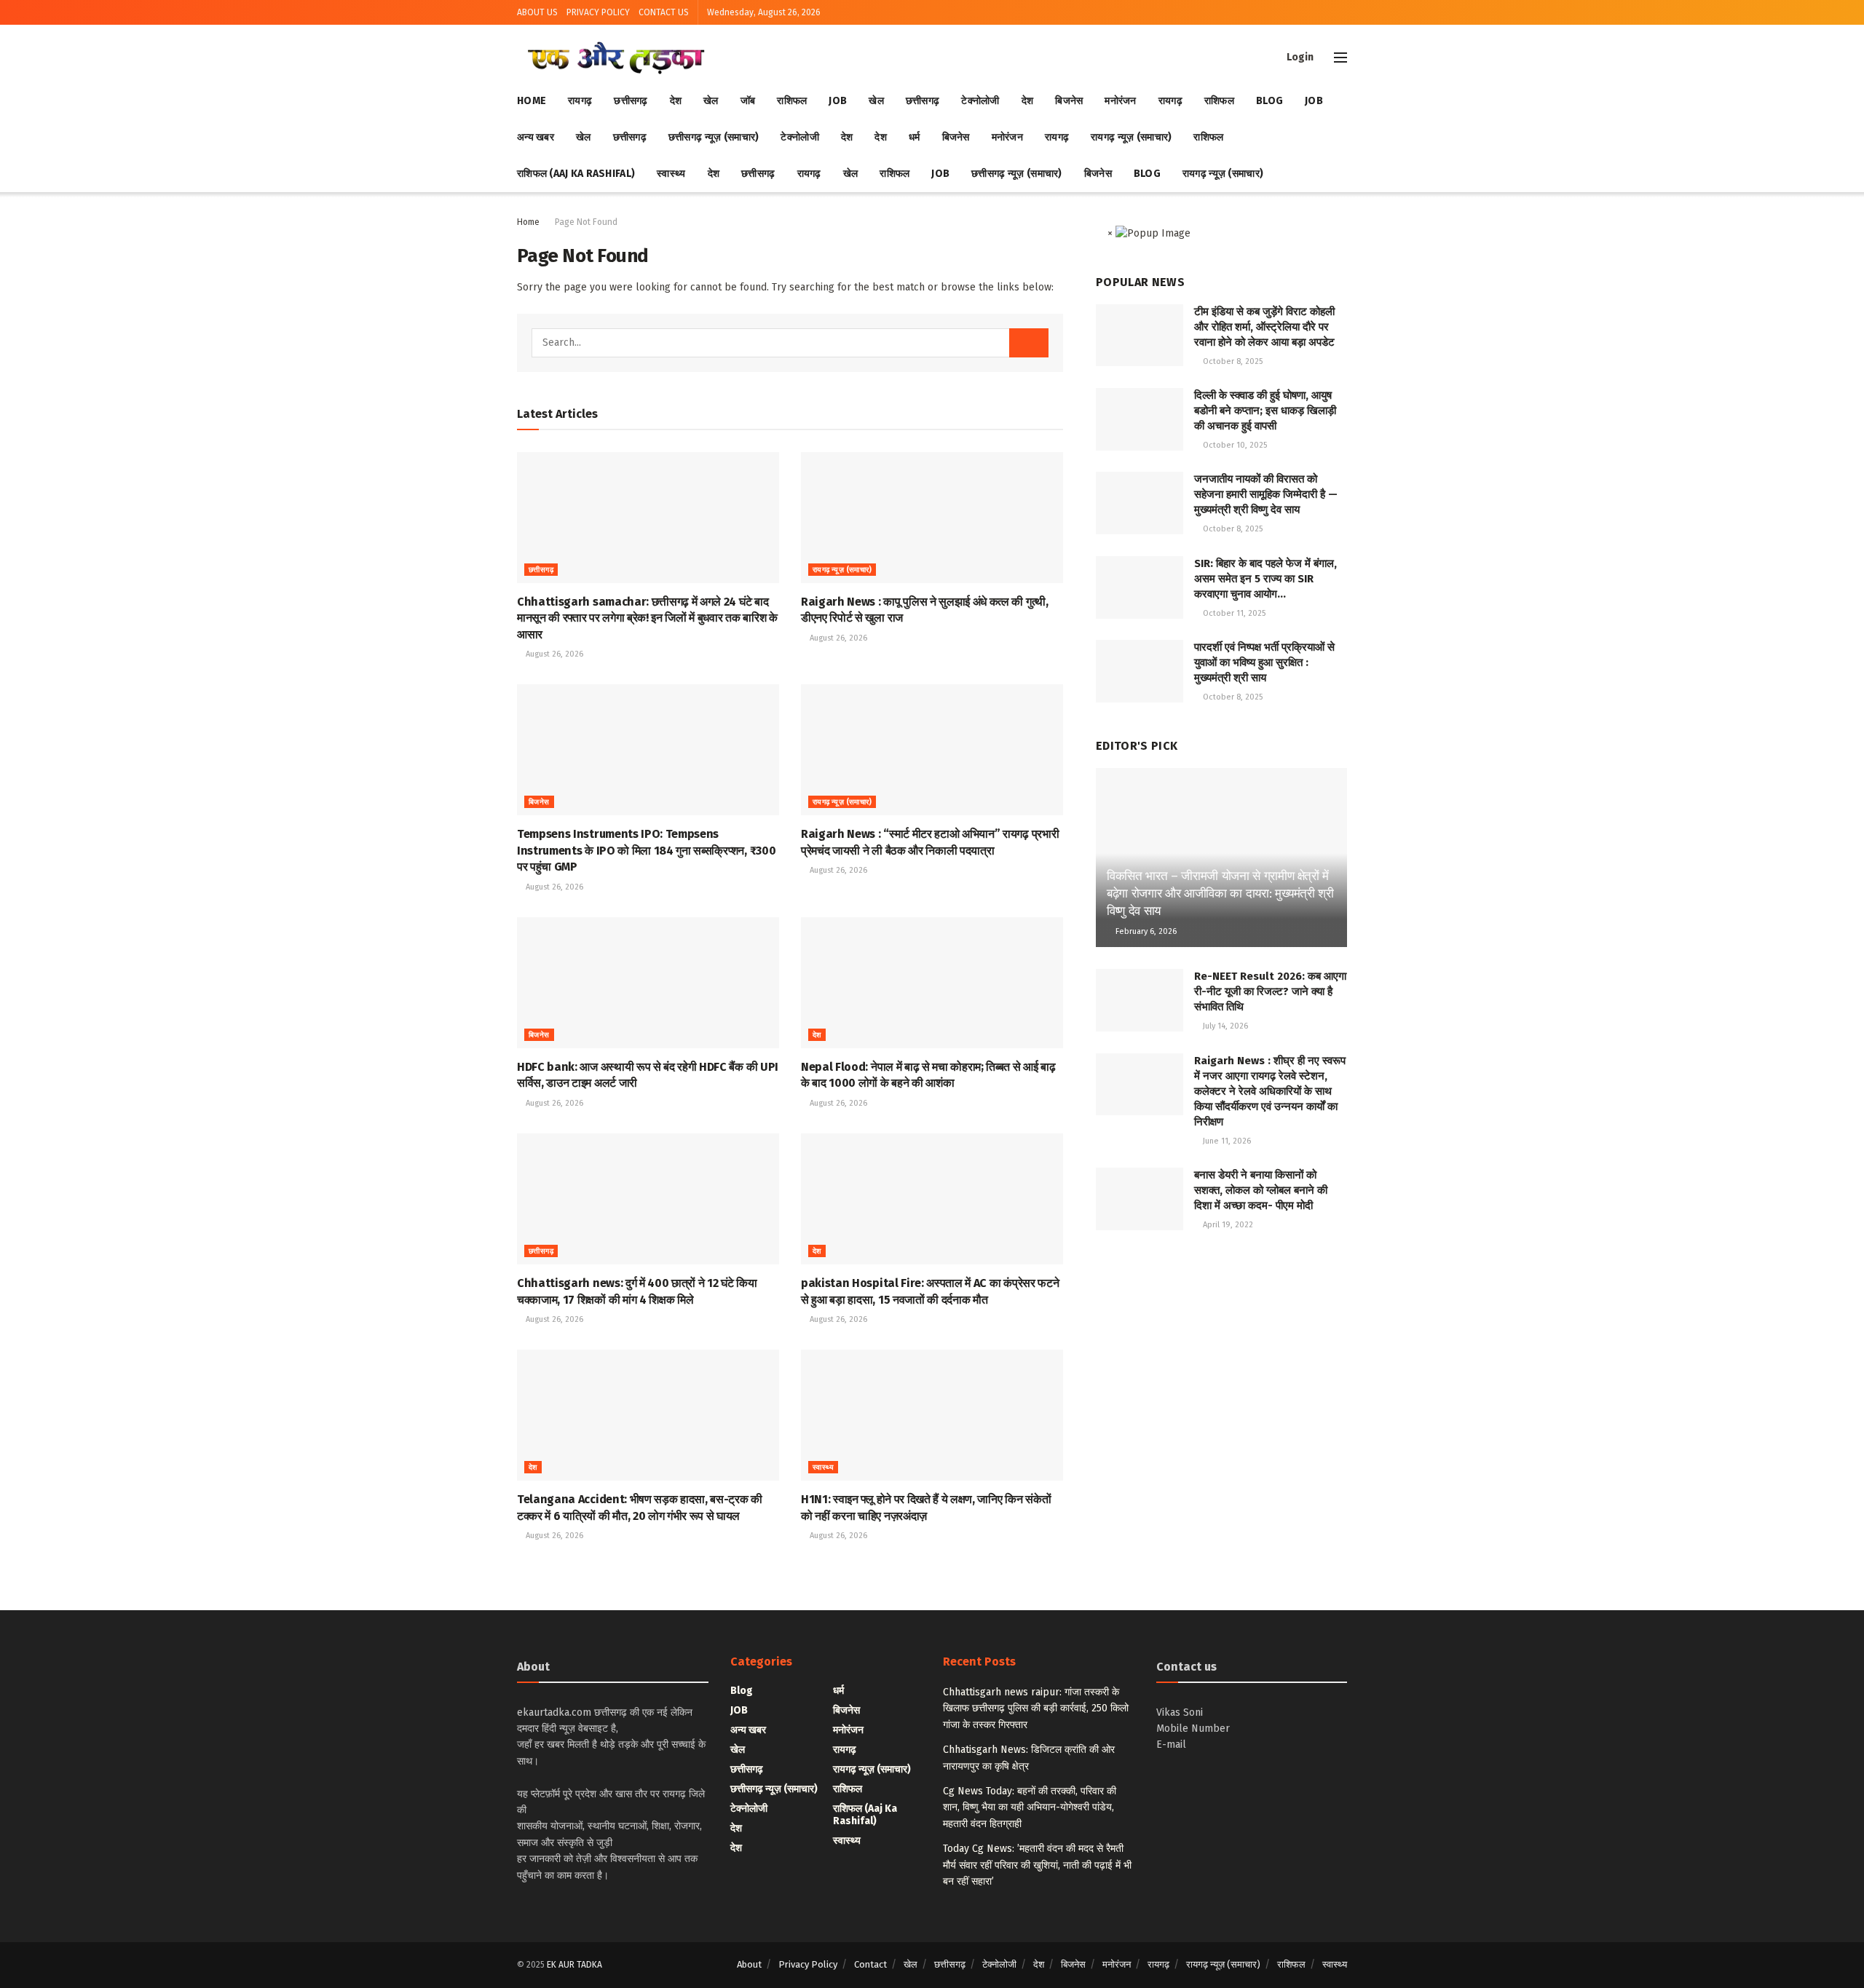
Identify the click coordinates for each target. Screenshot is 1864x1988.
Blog (1269, 101)
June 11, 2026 (1226, 1141)
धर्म (915, 137)
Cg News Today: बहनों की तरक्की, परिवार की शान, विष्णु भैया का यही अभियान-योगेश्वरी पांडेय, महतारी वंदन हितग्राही (1030, 1807)
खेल (711, 101)
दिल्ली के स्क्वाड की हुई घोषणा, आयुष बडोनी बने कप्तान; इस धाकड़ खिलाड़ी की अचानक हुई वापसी (1265, 411)
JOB (838, 101)
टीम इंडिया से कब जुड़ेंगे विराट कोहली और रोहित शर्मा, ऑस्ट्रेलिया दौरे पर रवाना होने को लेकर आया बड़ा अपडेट (1264, 327)
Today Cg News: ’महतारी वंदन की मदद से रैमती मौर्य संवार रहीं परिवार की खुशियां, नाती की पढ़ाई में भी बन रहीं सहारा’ (1037, 1865)
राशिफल (792, 101)
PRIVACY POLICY (598, 12)
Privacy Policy (808, 1964)
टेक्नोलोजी (980, 101)
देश (676, 101)
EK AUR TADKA (574, 1965)
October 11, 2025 (1233, 613)
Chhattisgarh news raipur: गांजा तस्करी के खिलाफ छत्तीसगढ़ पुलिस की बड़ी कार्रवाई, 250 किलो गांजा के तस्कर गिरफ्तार (1036, 1708)
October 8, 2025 (1232, 361)
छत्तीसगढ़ (631, 101)
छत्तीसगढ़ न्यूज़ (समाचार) (714, 137)
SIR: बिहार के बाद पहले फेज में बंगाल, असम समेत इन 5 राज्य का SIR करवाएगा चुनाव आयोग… (1265, 579)
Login (1299, 57)
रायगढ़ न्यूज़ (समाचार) (1131, 137)
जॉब (748, 101)
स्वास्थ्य (671, 174)
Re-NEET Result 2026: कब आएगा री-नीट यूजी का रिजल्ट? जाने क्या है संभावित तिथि (1270, 991)
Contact (870, 1964)
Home (532, 101)
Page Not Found (586, 222)
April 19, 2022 (1227, 1225)
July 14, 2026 (1224, 1026)
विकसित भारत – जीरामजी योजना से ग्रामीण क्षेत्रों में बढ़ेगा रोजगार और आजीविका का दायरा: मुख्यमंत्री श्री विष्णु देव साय (1220, 894)
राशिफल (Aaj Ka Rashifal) (576, 174)
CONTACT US (664, 12)
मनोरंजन (1120, 101)
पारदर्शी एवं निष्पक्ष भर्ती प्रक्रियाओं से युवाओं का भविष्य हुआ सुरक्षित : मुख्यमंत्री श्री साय (1264, 662)
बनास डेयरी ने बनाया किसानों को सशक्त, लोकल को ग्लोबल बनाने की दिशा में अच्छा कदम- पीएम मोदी (1261, 1190)
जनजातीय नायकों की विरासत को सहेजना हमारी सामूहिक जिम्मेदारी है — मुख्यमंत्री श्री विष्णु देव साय (1266, 494)
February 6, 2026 (1145, 931)
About (749, 1964)
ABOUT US (537, 12)
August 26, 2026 (553, 654)
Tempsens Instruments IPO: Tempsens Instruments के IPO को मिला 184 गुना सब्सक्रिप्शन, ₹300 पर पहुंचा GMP (646, 850)
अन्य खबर (536, 137)
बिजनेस (1069, 101)
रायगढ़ (580, 101)
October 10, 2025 (1234, 445)
